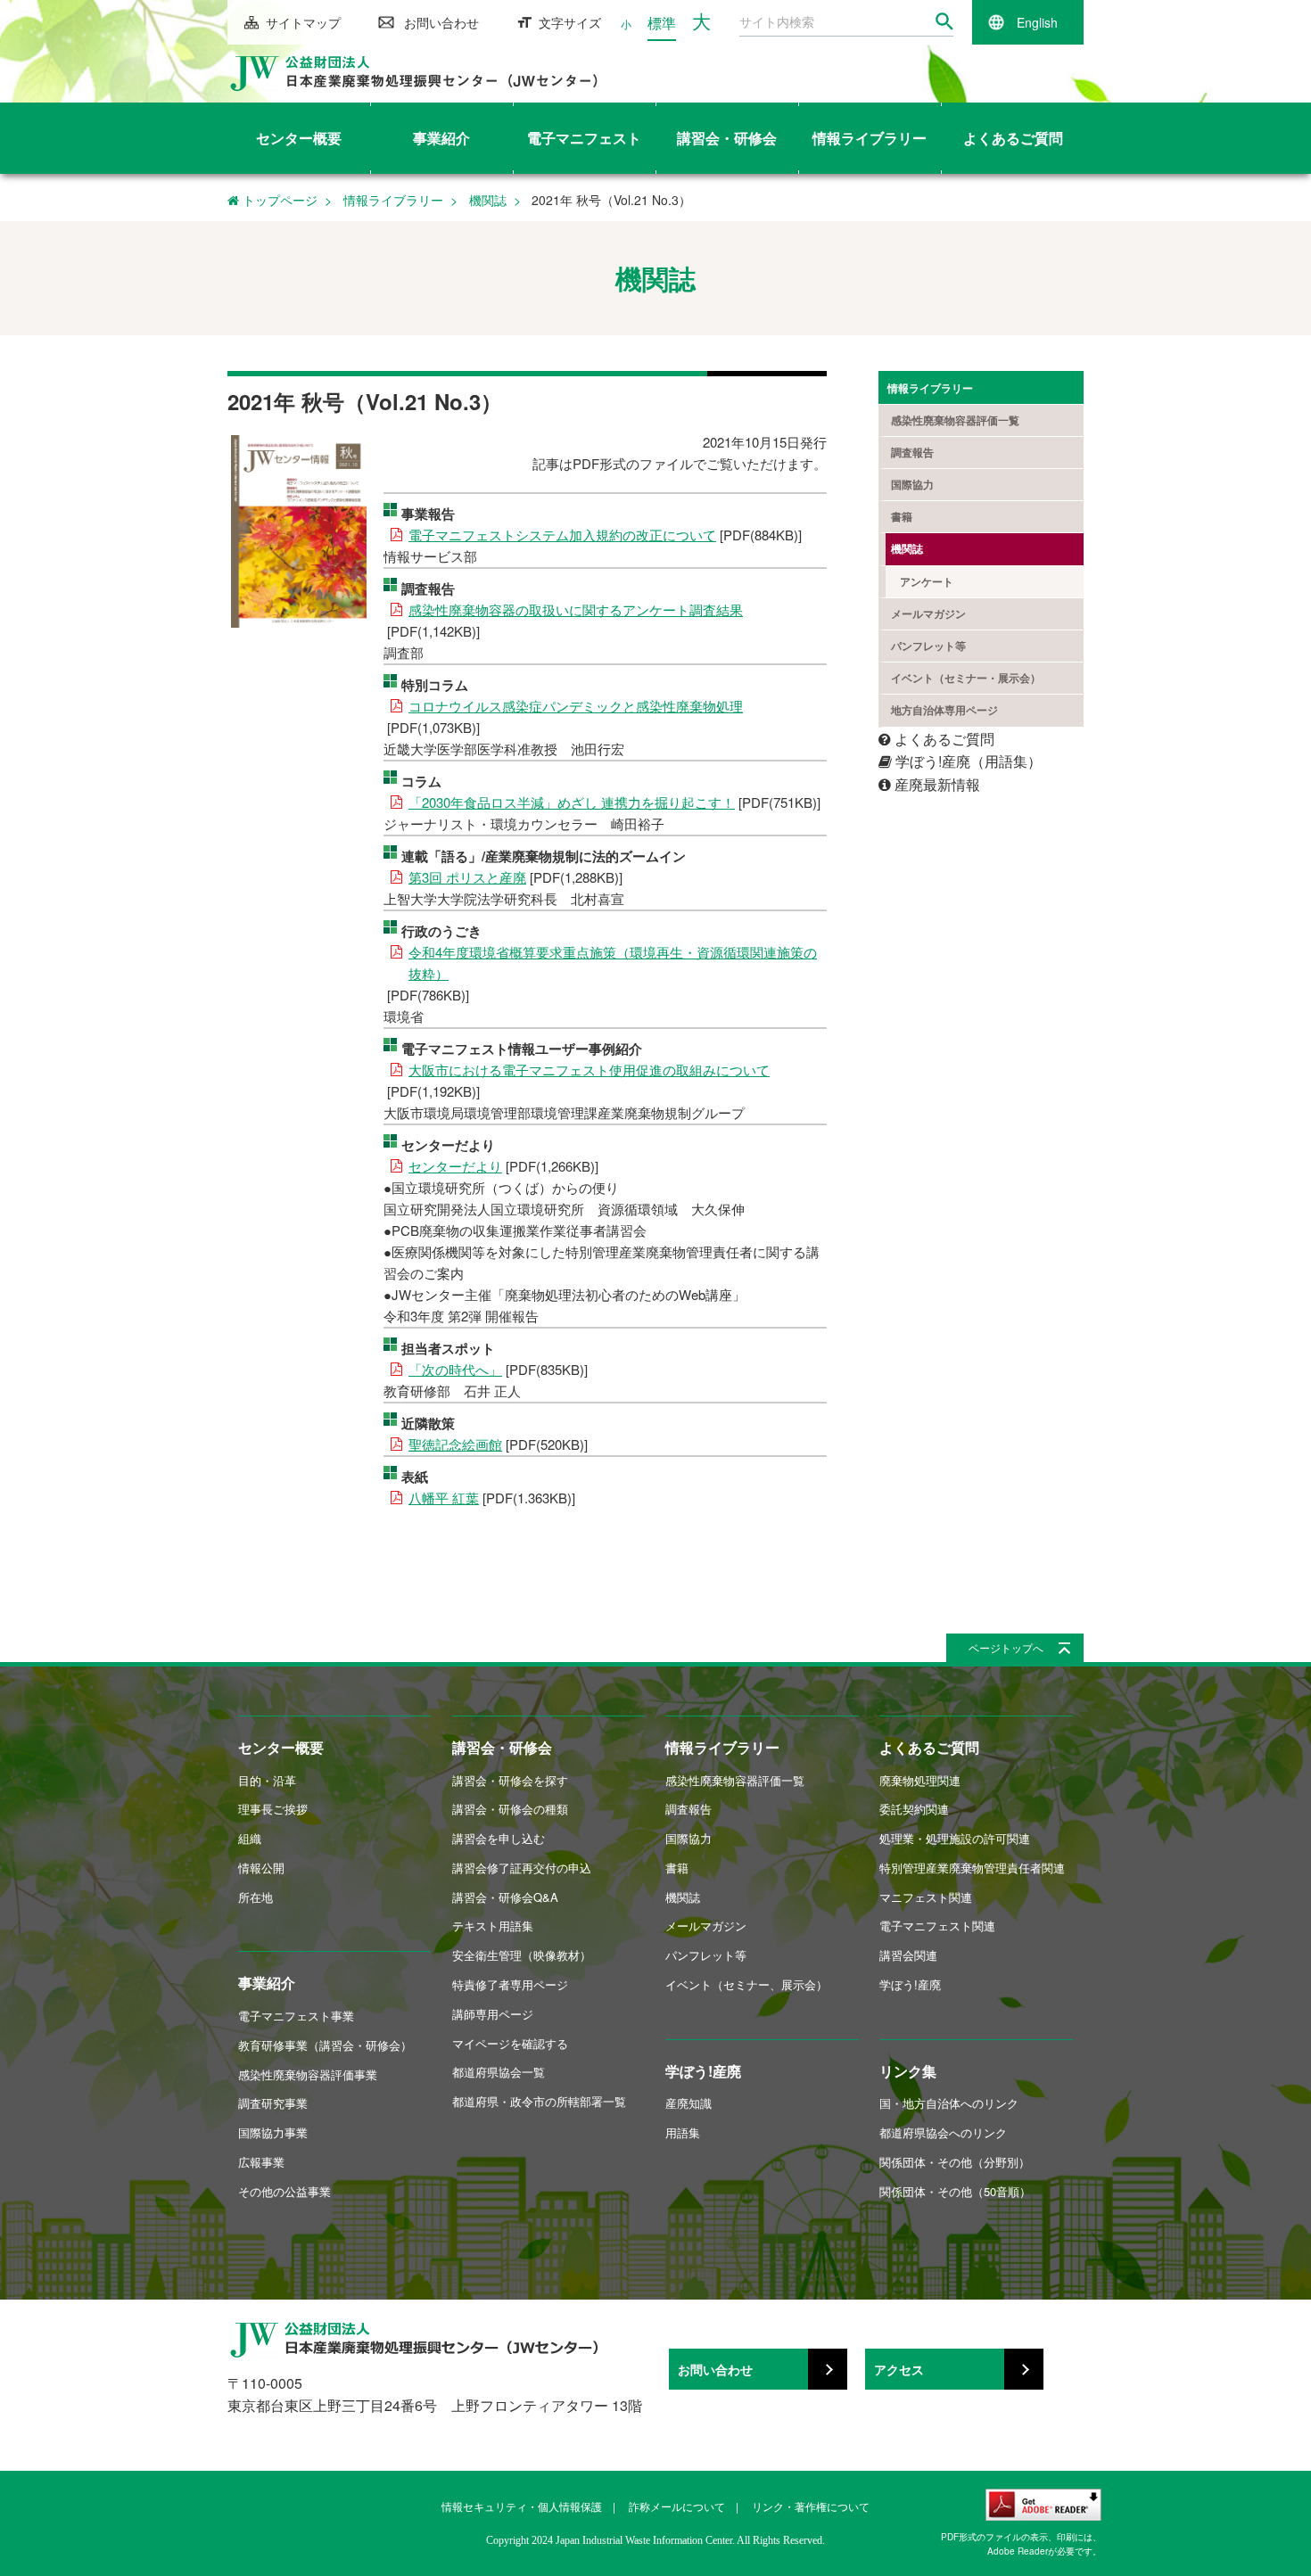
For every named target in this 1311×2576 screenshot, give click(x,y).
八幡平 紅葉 (444, 1498)
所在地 (256, 1897)
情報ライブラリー (393, 200)
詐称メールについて (677, 2506)
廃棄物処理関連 (920, 1780)
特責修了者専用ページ (510, 1984)
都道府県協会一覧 (499, 2072)
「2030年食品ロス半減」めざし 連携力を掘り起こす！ (572, 802)
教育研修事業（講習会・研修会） (325, 2045)
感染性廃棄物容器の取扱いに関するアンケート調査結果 (576, 609)
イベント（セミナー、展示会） (746, 1984)
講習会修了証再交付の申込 (522, 1868)
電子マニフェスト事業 (296, 2016)
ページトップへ (1006, 1647)
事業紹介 (267, 1983)
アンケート (927, 581)
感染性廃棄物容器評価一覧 (955, 420)
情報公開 (261, 1868)
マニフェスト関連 (926, 1897)
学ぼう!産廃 (703, 2071)
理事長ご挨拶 (273, 1809)
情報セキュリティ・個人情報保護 (522, 2506)
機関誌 (488, 200)
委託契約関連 (914, 1809)
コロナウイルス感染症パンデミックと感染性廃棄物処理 (576, 706)
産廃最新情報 (936, 784)
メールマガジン (928, 613)
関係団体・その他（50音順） (955, 2191)
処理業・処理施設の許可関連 (955, 1838)
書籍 (902, 516)
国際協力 (912, 484)
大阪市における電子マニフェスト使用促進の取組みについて (589, 1070)
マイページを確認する (510, 2043)
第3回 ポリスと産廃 (467, 877)
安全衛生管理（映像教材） (522, 1955)
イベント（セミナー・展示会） (966, 678)
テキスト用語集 (493, 1926)
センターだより (455, 1166)
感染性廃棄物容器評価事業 (308, 2074)
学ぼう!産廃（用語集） (967, 761)
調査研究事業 (273, 2103)
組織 (250, 1838)
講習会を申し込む (499, 1838)
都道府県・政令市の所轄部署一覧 (539, 2101)
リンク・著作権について (811, 2506)
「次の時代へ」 (455, 1369)
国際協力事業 (273, 2132)
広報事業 (261, 2162)
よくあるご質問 (943, 739)
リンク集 (908, 2071)
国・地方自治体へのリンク (949, 2103)
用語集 (683, 2132)
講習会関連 (908, 1955)
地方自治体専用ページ (944, 710)
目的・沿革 (267, 1780)
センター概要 (281, 1747)
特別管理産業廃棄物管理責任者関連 (972, 1868)
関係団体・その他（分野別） (955, 2162)
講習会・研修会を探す (510, 1780)
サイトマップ (303, 22)
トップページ (278, 200)
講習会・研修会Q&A (505, 1897)
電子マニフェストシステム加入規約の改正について (562, 535)
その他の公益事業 (284, 2191)
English (1037, 22)
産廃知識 (688, 2103)
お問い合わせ (441, 22)
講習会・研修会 (502, 1747)
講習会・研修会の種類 (510, 1809)
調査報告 (912, 452)
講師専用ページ (493, 2014)
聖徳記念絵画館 (455, 1444)
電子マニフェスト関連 (937, 1926)
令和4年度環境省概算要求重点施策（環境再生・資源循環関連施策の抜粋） (613, 963)
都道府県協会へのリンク (943, 2132)
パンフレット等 (928, 646)
